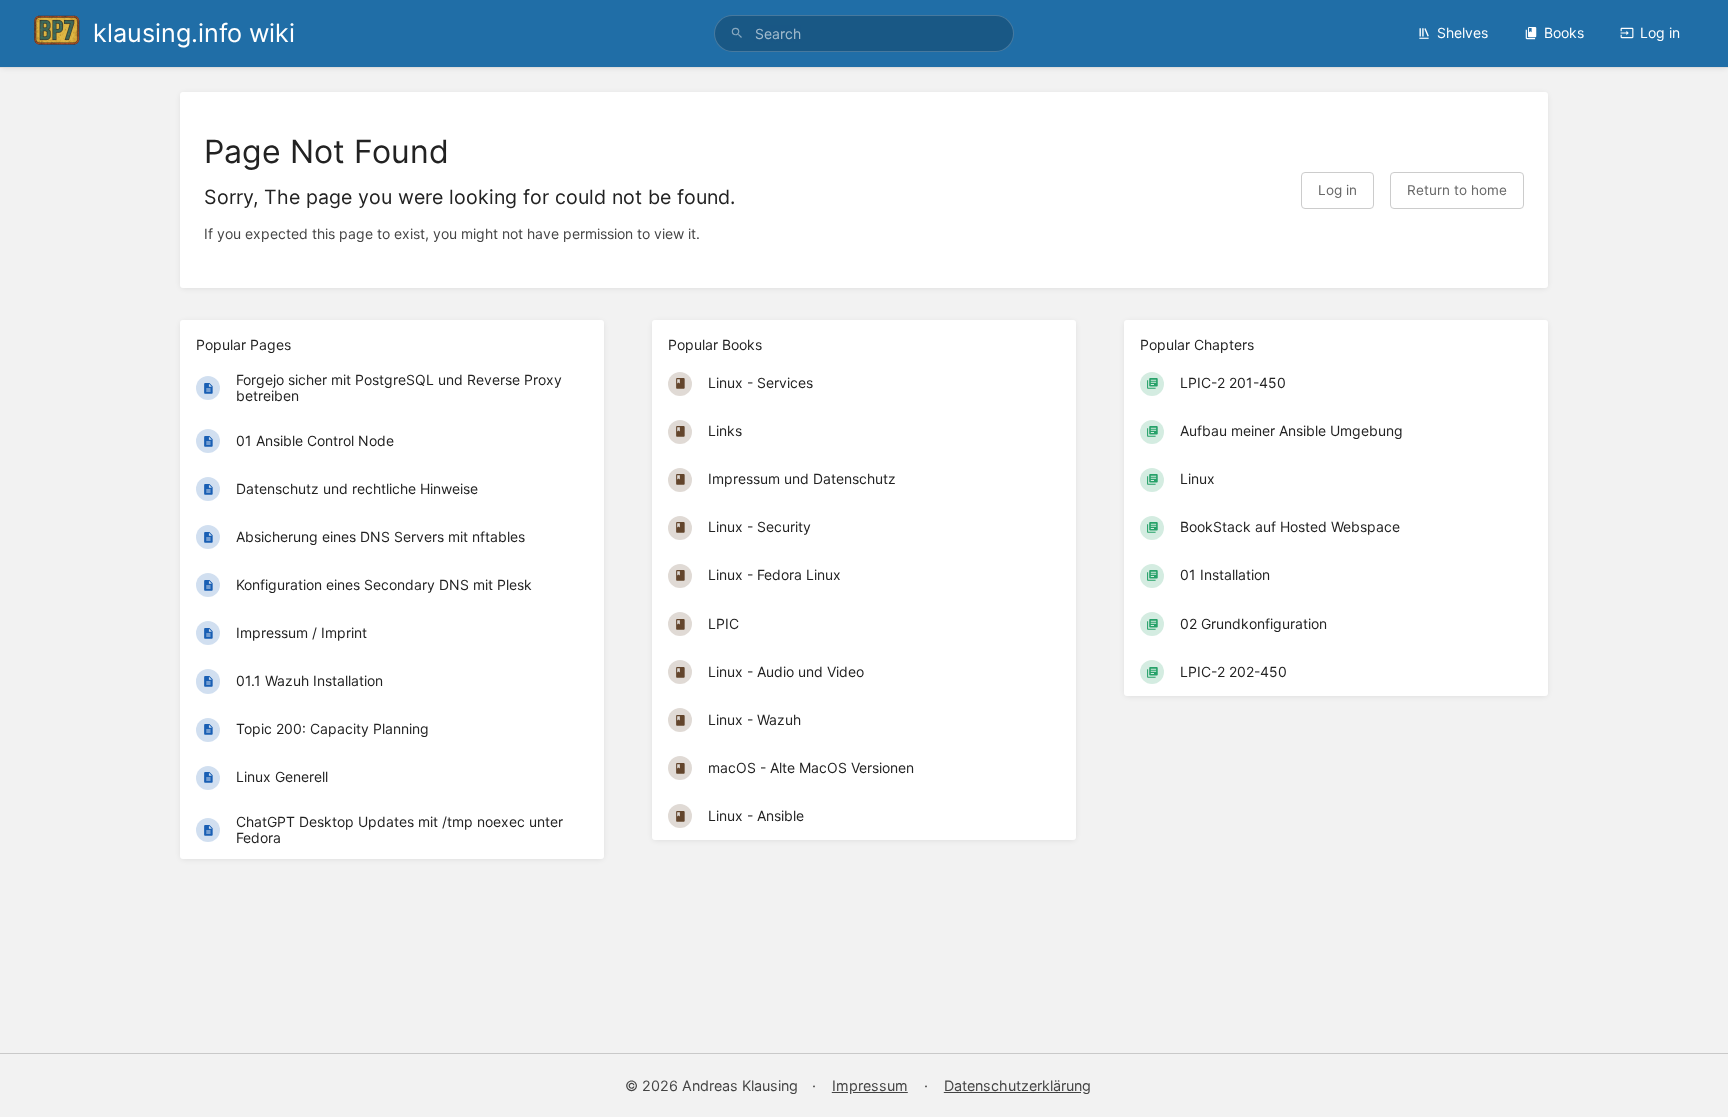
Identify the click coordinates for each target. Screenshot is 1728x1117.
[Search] (737, 33)
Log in (1660, 32)
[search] (864, 33)
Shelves (1462, 32)
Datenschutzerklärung (1017, 1085)
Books (1564, 32)
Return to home (1457, 190)
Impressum (870, 1085)
